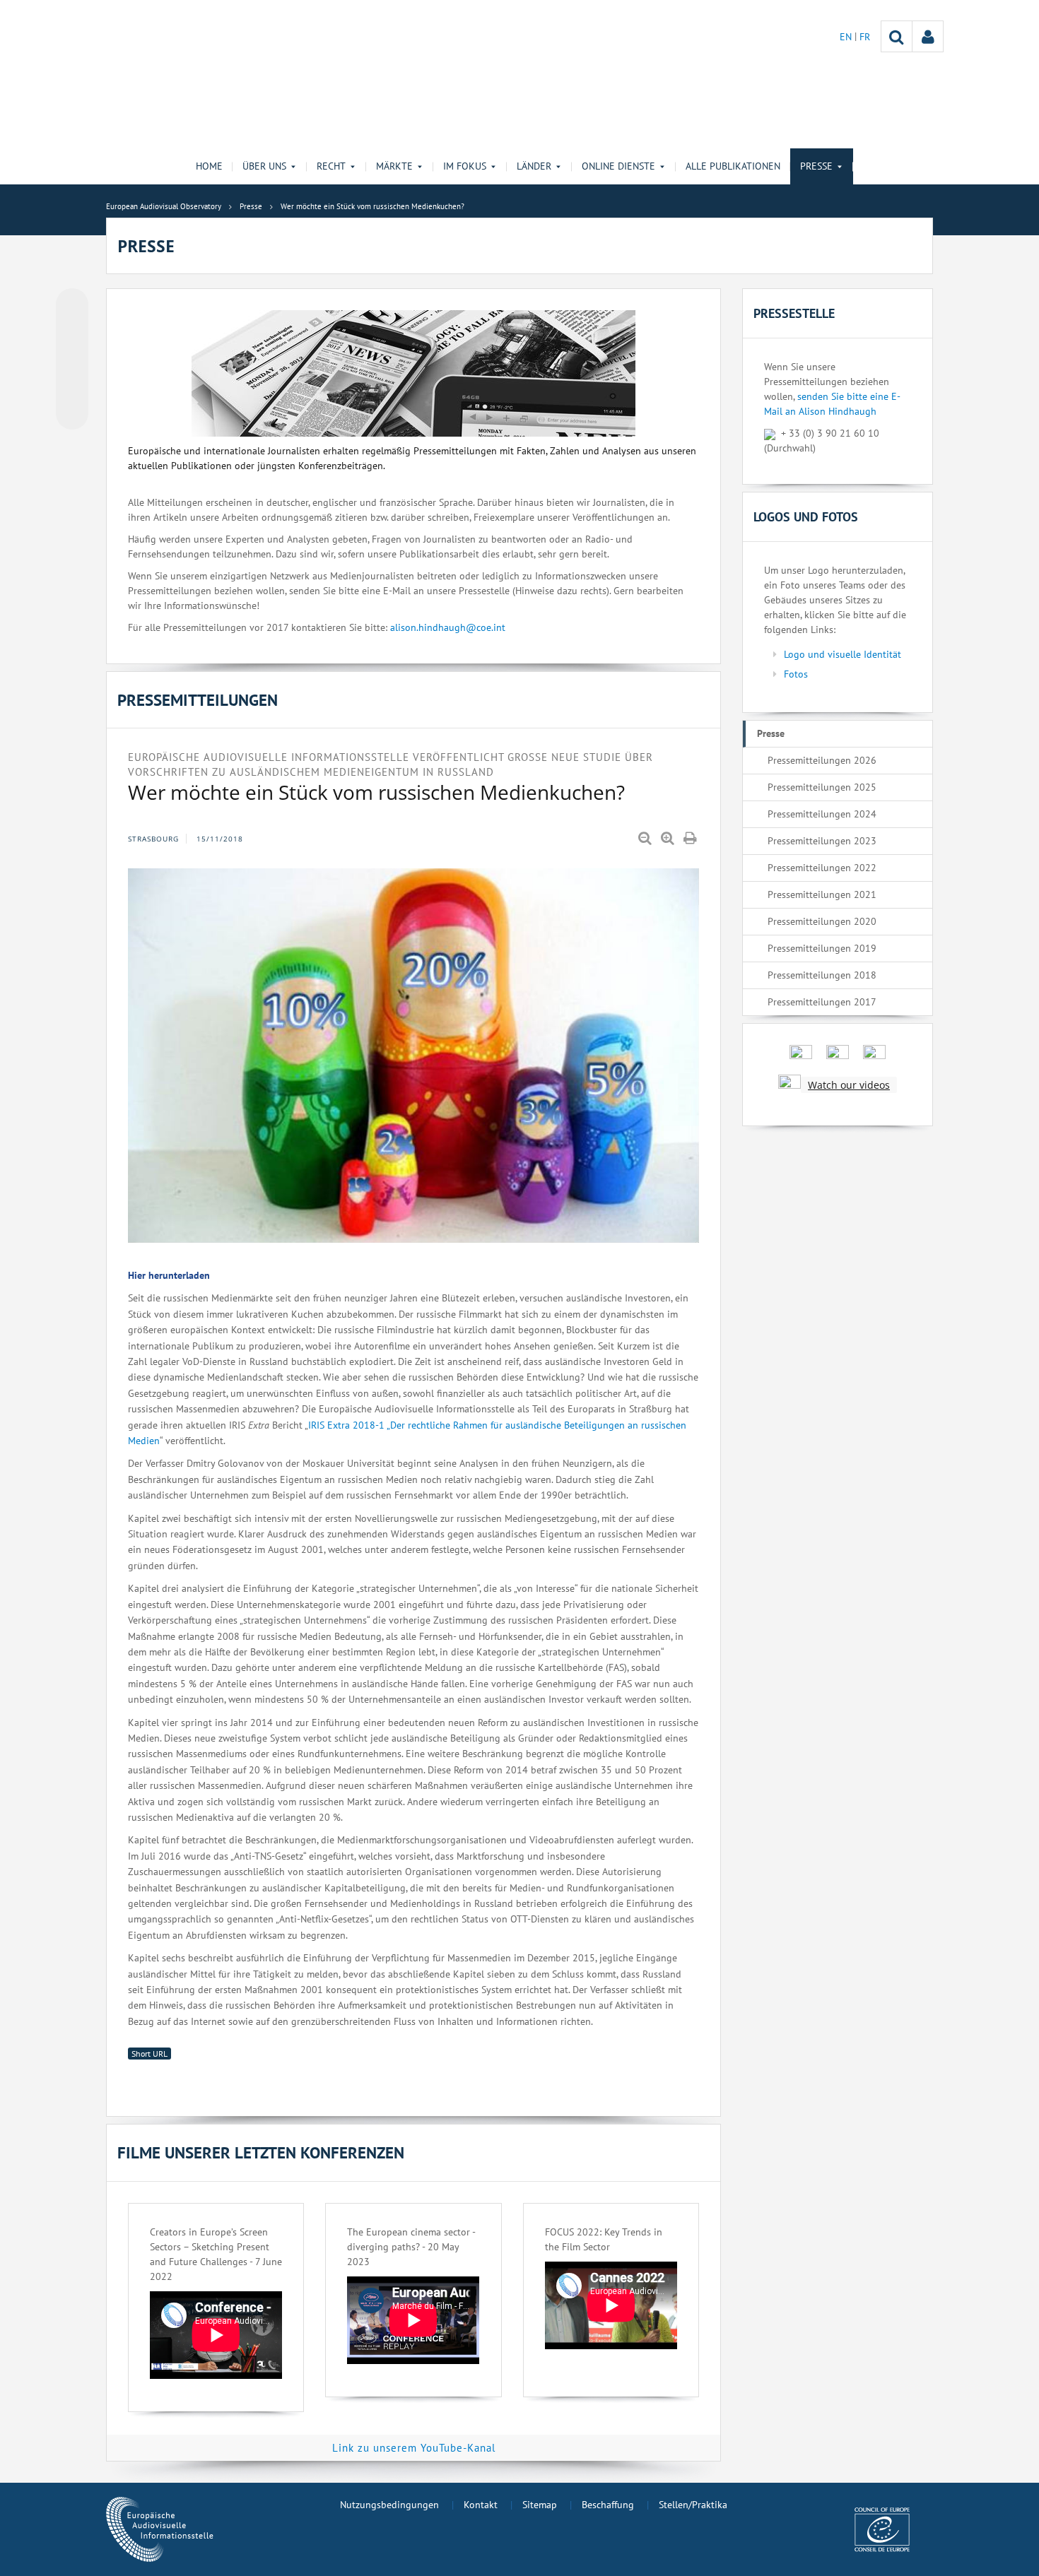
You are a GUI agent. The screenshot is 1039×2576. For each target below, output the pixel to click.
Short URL (149, 2054)
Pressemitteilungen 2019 (822, 948)
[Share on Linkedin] (72, 386)
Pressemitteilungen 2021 (822, 894)
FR (865, 37)
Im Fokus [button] (465, 166)
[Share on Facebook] (72, 360)
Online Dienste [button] (618, 166)
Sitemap (540, 2505)
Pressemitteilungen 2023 (822, 841)
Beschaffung (608, 2505)
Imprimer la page (691, 839)
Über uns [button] (264, 166)
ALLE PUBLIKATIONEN (733, 166)
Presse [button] (816, 166)
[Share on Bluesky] (72, 306)
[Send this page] (72, 413)
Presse (771, 733)
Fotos (796, 674)
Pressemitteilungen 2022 (822, 868)
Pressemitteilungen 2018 (822, 975)
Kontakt (481, 2505)
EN (847, 37)
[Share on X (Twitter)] (72, 333)
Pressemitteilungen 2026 (822, 760)
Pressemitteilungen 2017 (822, 1002)
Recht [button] (331, 166)
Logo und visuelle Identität (843, 654)
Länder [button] (534, 166)
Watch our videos (849, 1085)
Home (209, 166)
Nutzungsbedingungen (389, 2505)
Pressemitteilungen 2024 (822, 814)
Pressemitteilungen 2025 (822, 787)
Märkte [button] (394, 166)
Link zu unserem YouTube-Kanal (414, 2448)
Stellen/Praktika (693, 2505)
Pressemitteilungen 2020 (822, 921)
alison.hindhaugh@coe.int (448, 627)
